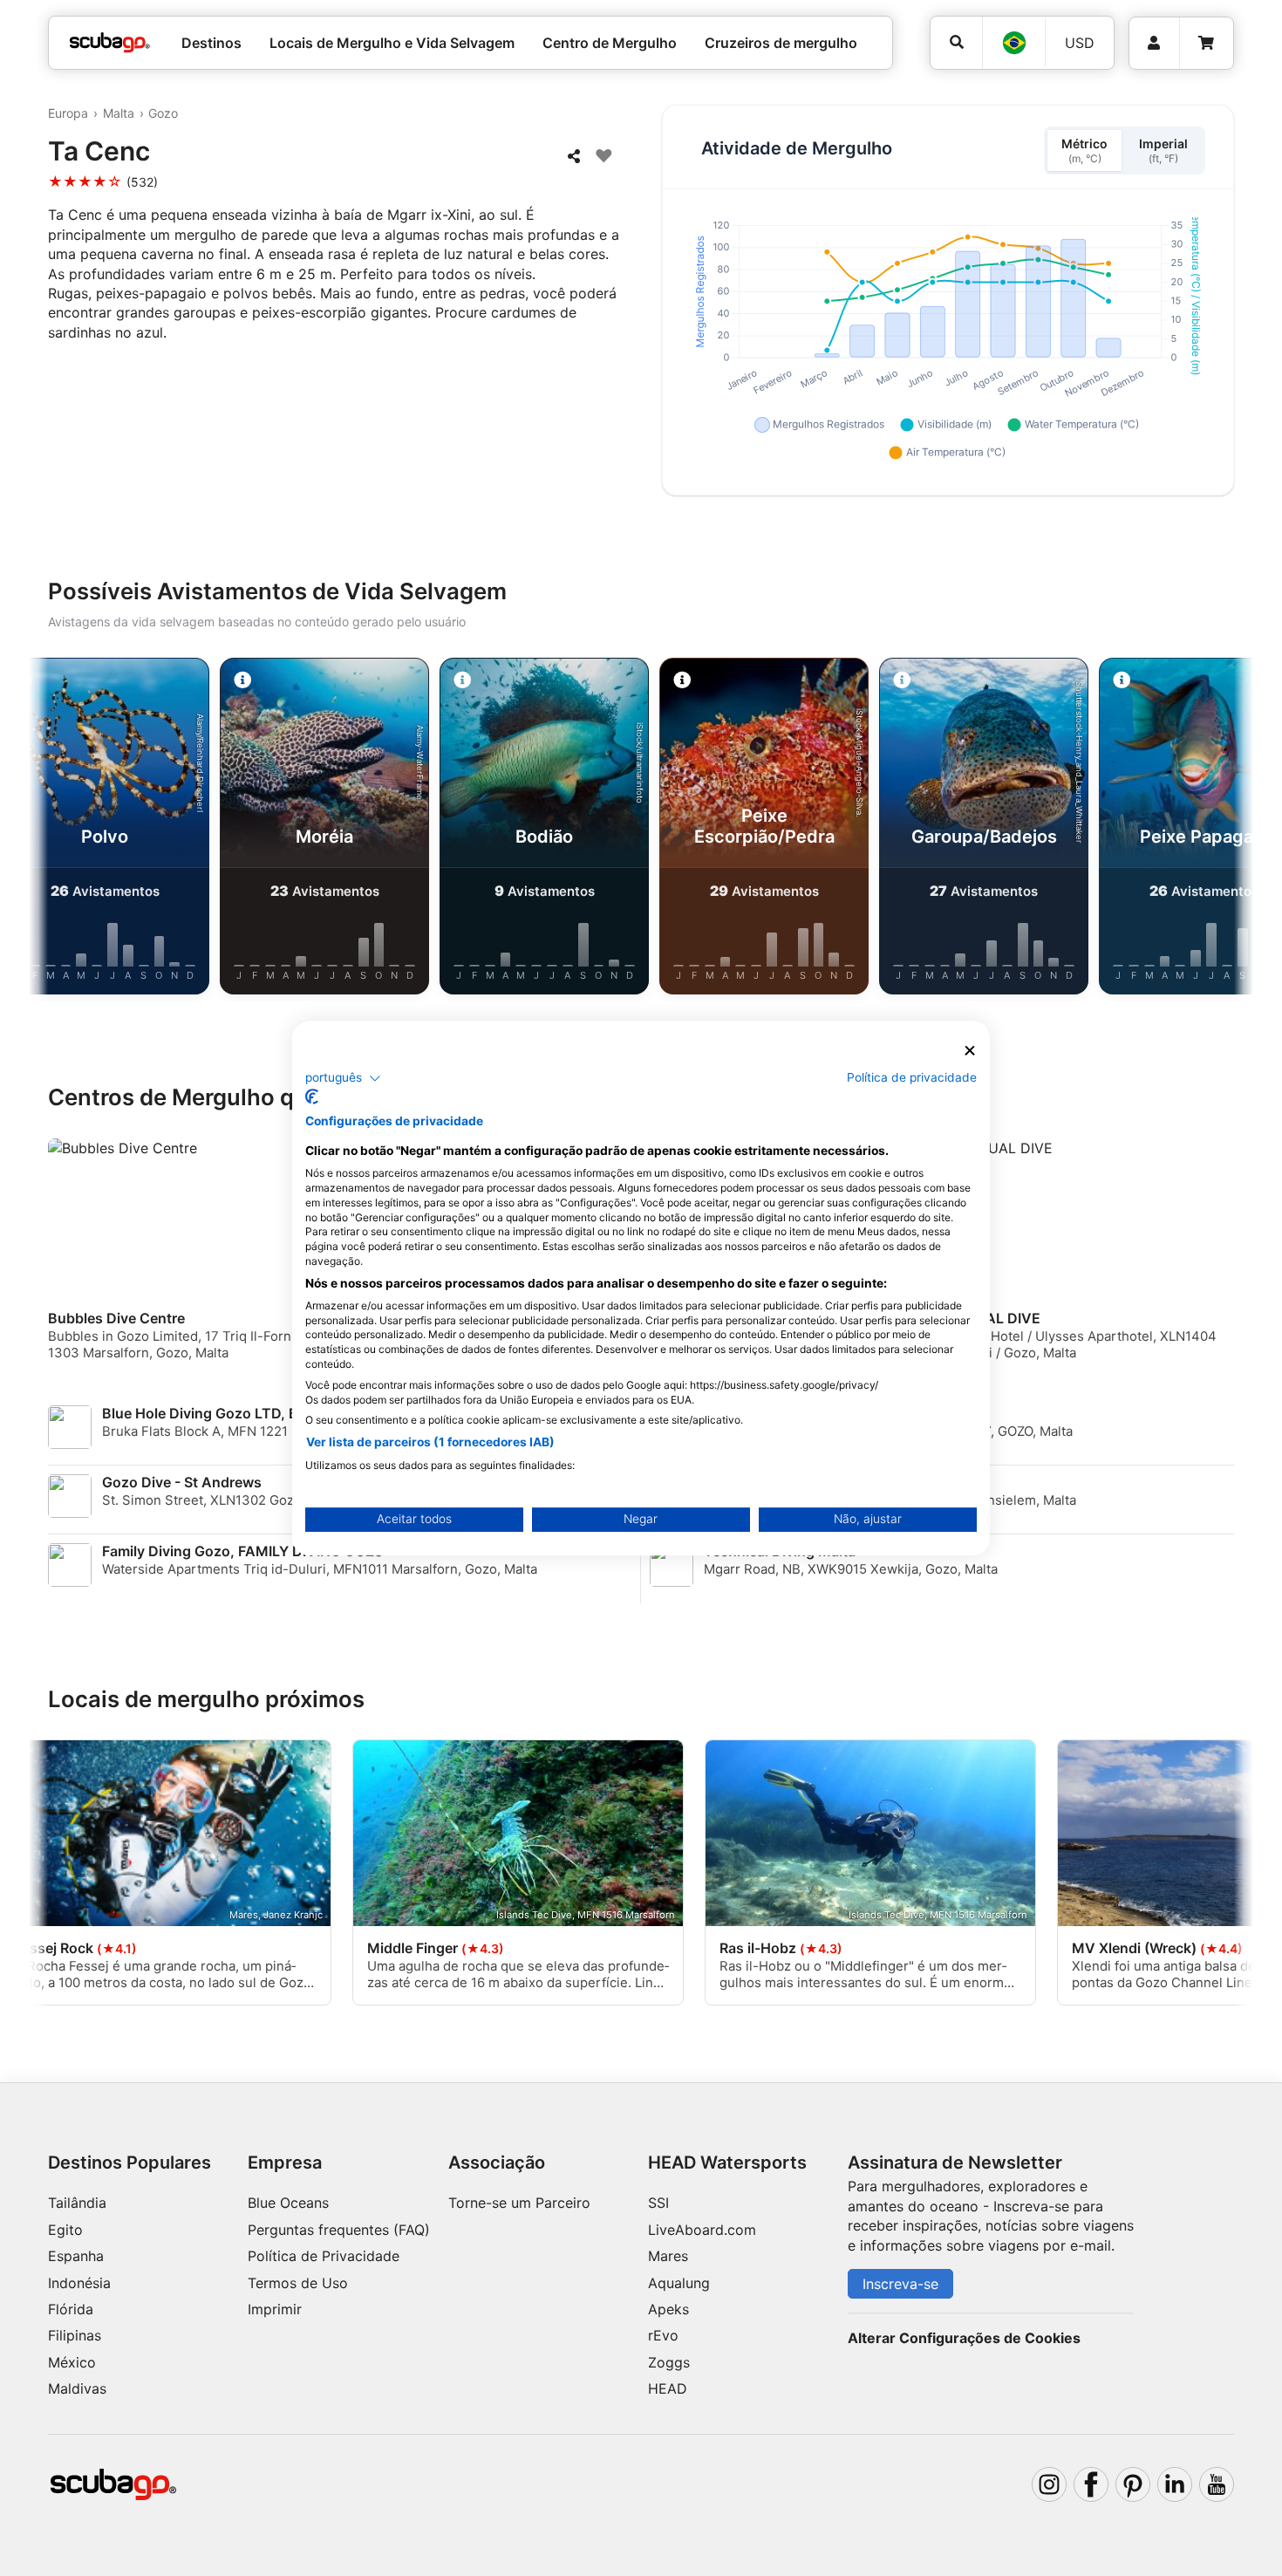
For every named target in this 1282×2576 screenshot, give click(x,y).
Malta (119, 113)
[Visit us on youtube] (1217, 2484)
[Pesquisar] (956, 42)
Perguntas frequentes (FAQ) (339, 2230)
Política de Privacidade (324, 2256)
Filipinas (75, 2335)
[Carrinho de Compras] (1206, 43)
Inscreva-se (900, 2284)
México (72, 2362)
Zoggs (669, 2362)
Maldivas (77, 2388)
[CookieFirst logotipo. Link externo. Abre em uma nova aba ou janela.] (312, 1097)
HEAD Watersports (727, 2163)
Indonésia (79, 2283)
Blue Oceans (288, 2203)
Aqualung (679, 2283)
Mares (668, 2256)
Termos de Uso (298, 2283)
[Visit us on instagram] (1049, 2484)
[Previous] (56, 830)
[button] (343, 1078)
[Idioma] (1013, 43)
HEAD (668, 2388)
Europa (68, 113)
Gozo (163, 113)
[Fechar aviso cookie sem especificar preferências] (970, 1051)
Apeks (668, 2309)
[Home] (110, 43)
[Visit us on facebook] (1091, 2484)
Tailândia (77, 2203)
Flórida (71, 2309)
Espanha (76, 2256)
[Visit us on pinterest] (1133, 2484)
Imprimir (275, 2309)
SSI (658, 2203)
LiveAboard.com (702, 2230)
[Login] (1154, 43)
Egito (65, 2230)
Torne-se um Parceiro (519, 2203)
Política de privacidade (912, 1077)
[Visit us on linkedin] (1175, 2484)
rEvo (663, 2335)
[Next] (1226, 830)
